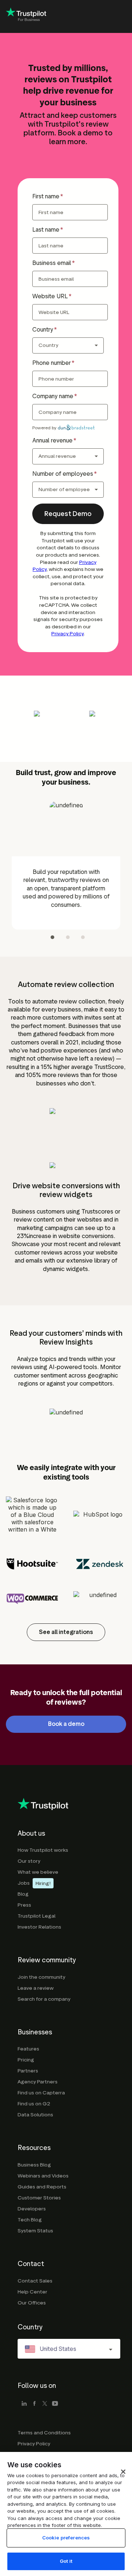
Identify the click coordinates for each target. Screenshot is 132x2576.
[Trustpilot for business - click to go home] (26, 17)
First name (46, 196)
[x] (45, 2404)
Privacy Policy (67, 634)
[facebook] (34, 2404)
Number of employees (63, 474)
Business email (52, 263)
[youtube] (55, 2404)
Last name (46, 230)
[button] (68, 514)
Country (43, 330)
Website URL (50, 296)
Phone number (52, 363)
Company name (53, 396)
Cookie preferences (66, 2538)
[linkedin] (24, 2404)
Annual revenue (52, 440)
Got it (66, 2561)
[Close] (123, 2472)
